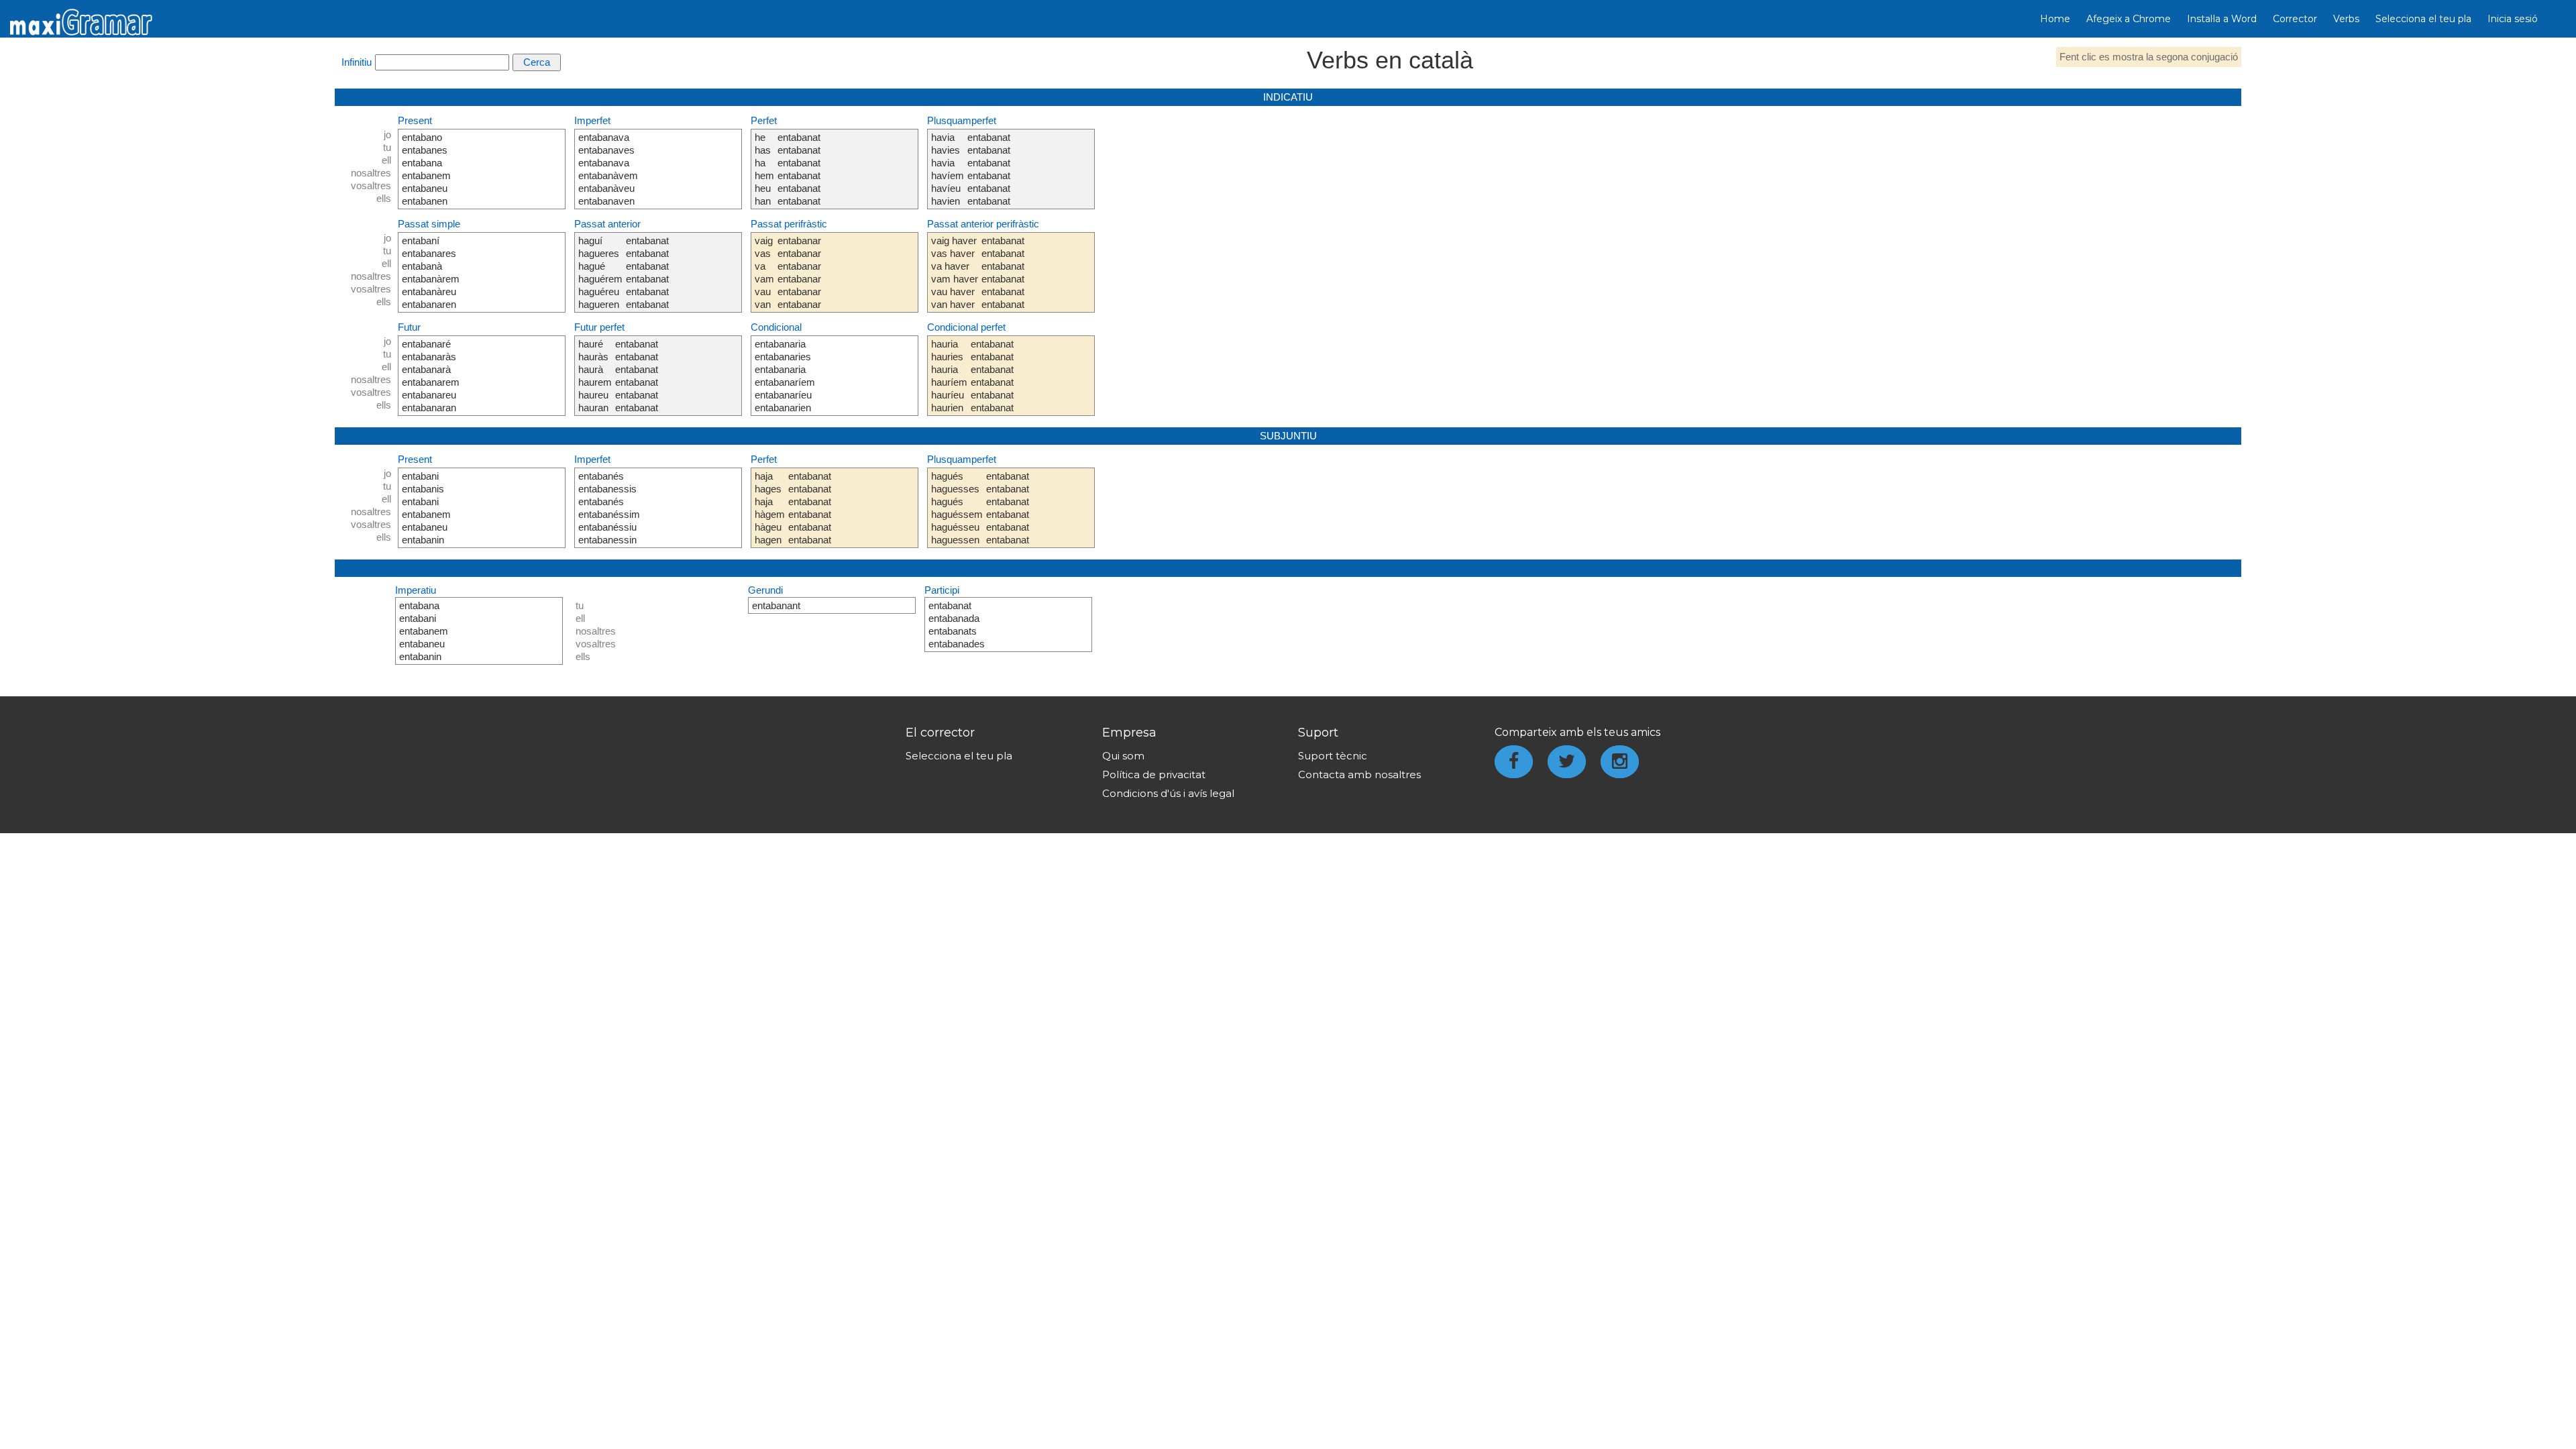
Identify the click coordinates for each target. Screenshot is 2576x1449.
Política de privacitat (1154, 774)
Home (2055, 19)
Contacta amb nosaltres (1359, 774)
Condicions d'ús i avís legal (1168, 793)
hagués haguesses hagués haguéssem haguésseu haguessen (957, 508)
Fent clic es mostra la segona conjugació (2149, 57)
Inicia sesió (2513, 19)
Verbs (2346, 19)
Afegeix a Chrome (2129, 19)
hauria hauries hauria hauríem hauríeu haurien (949, 376)
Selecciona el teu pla (2423, 19)
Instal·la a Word (2222, 19)
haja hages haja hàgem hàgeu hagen (770, 508)
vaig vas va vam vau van (764, 272)
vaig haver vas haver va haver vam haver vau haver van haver (955, 272)
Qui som (1123, 756)
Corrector (2295, 19)
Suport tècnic (1333, 756)
